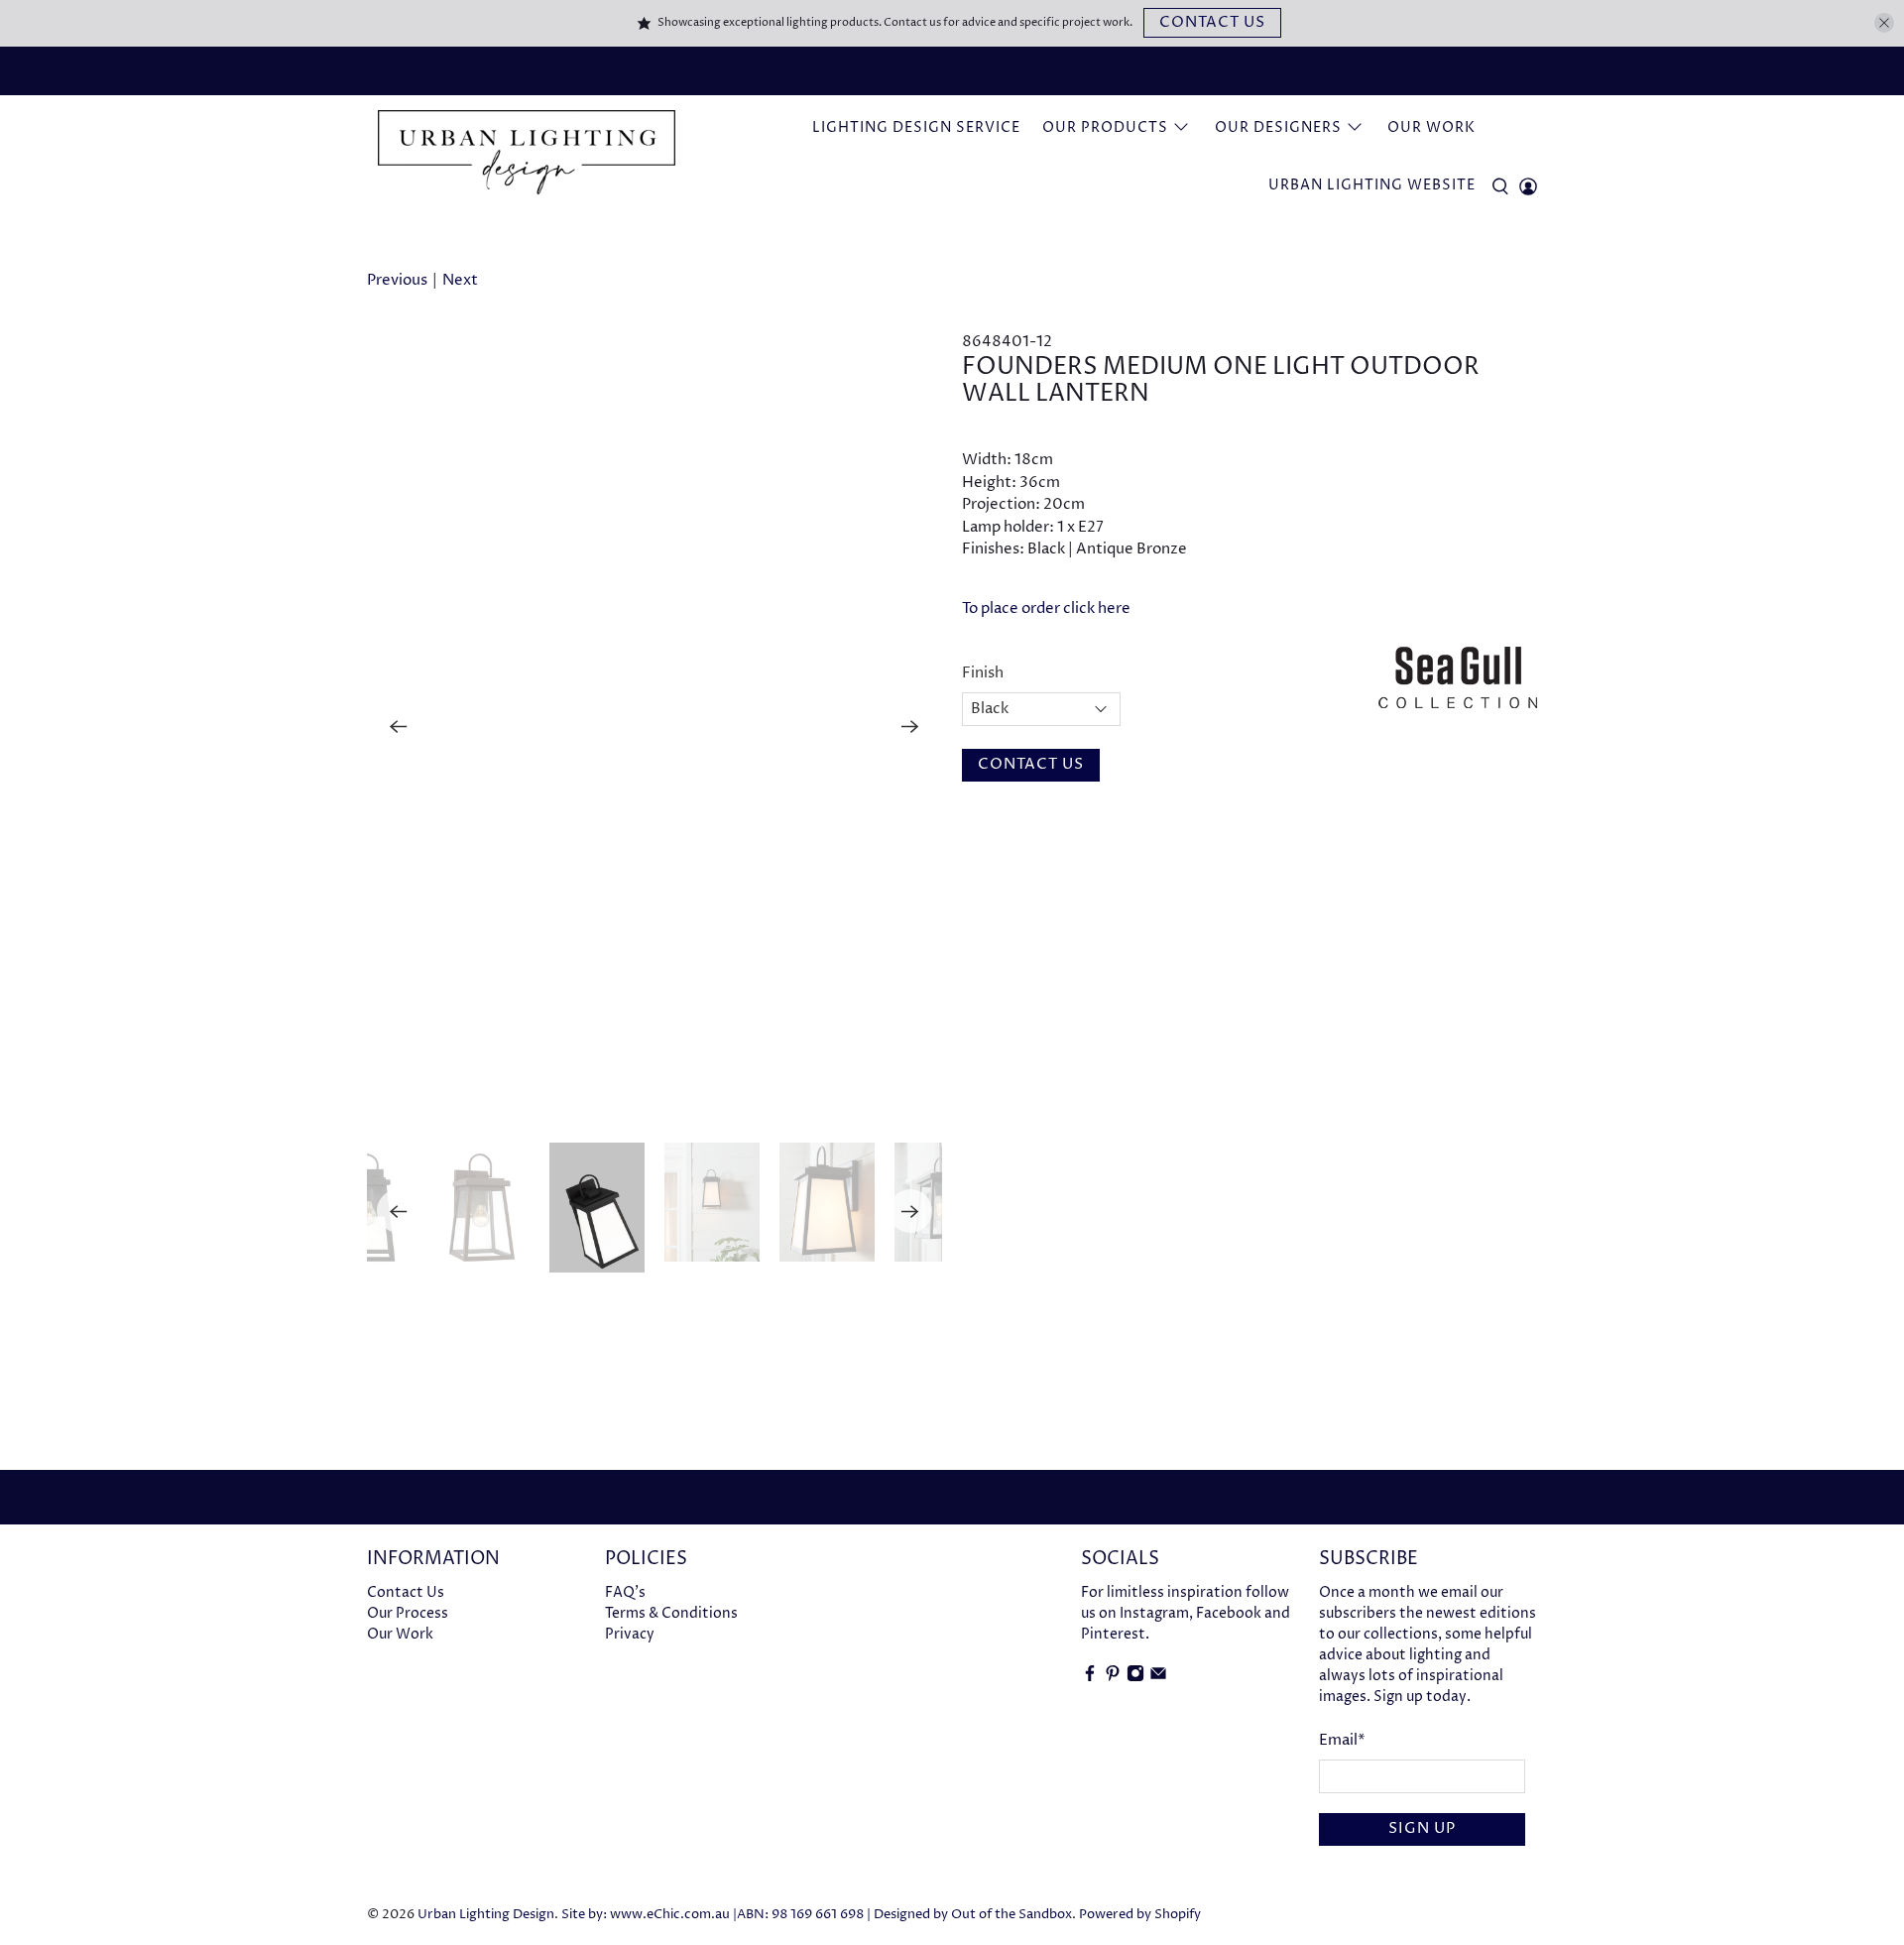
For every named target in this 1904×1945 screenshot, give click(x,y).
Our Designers (1278, 127)
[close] (1884, 23)
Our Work (1431, 127)
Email (1342, 1740)
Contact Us (1212, 22)
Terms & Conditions (671, 1613)
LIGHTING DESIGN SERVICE (916, 127)
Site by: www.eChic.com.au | (649, 1915)
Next (460, 280)
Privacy (630, 1634)
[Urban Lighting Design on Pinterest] (1113, 1678)
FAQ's (625, 1592)
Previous (397, 280)
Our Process (408, 1613)
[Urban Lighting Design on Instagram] (1135, 1678)
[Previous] (399, 727)
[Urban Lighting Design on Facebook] (1090, 1678)
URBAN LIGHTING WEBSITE (1372, 185)
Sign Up (1422, 1828)
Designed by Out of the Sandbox (973, 1915)
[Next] (910, 727)
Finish (983, 673)
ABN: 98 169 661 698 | (804, 1915)
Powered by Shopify (1140, 1915)
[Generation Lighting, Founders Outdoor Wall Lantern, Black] (654, 727)
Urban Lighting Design (486, 1915)
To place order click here (1046, 608)
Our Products (1105, 127)
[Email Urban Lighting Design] (1158, 1678)
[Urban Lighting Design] (527, 153)
